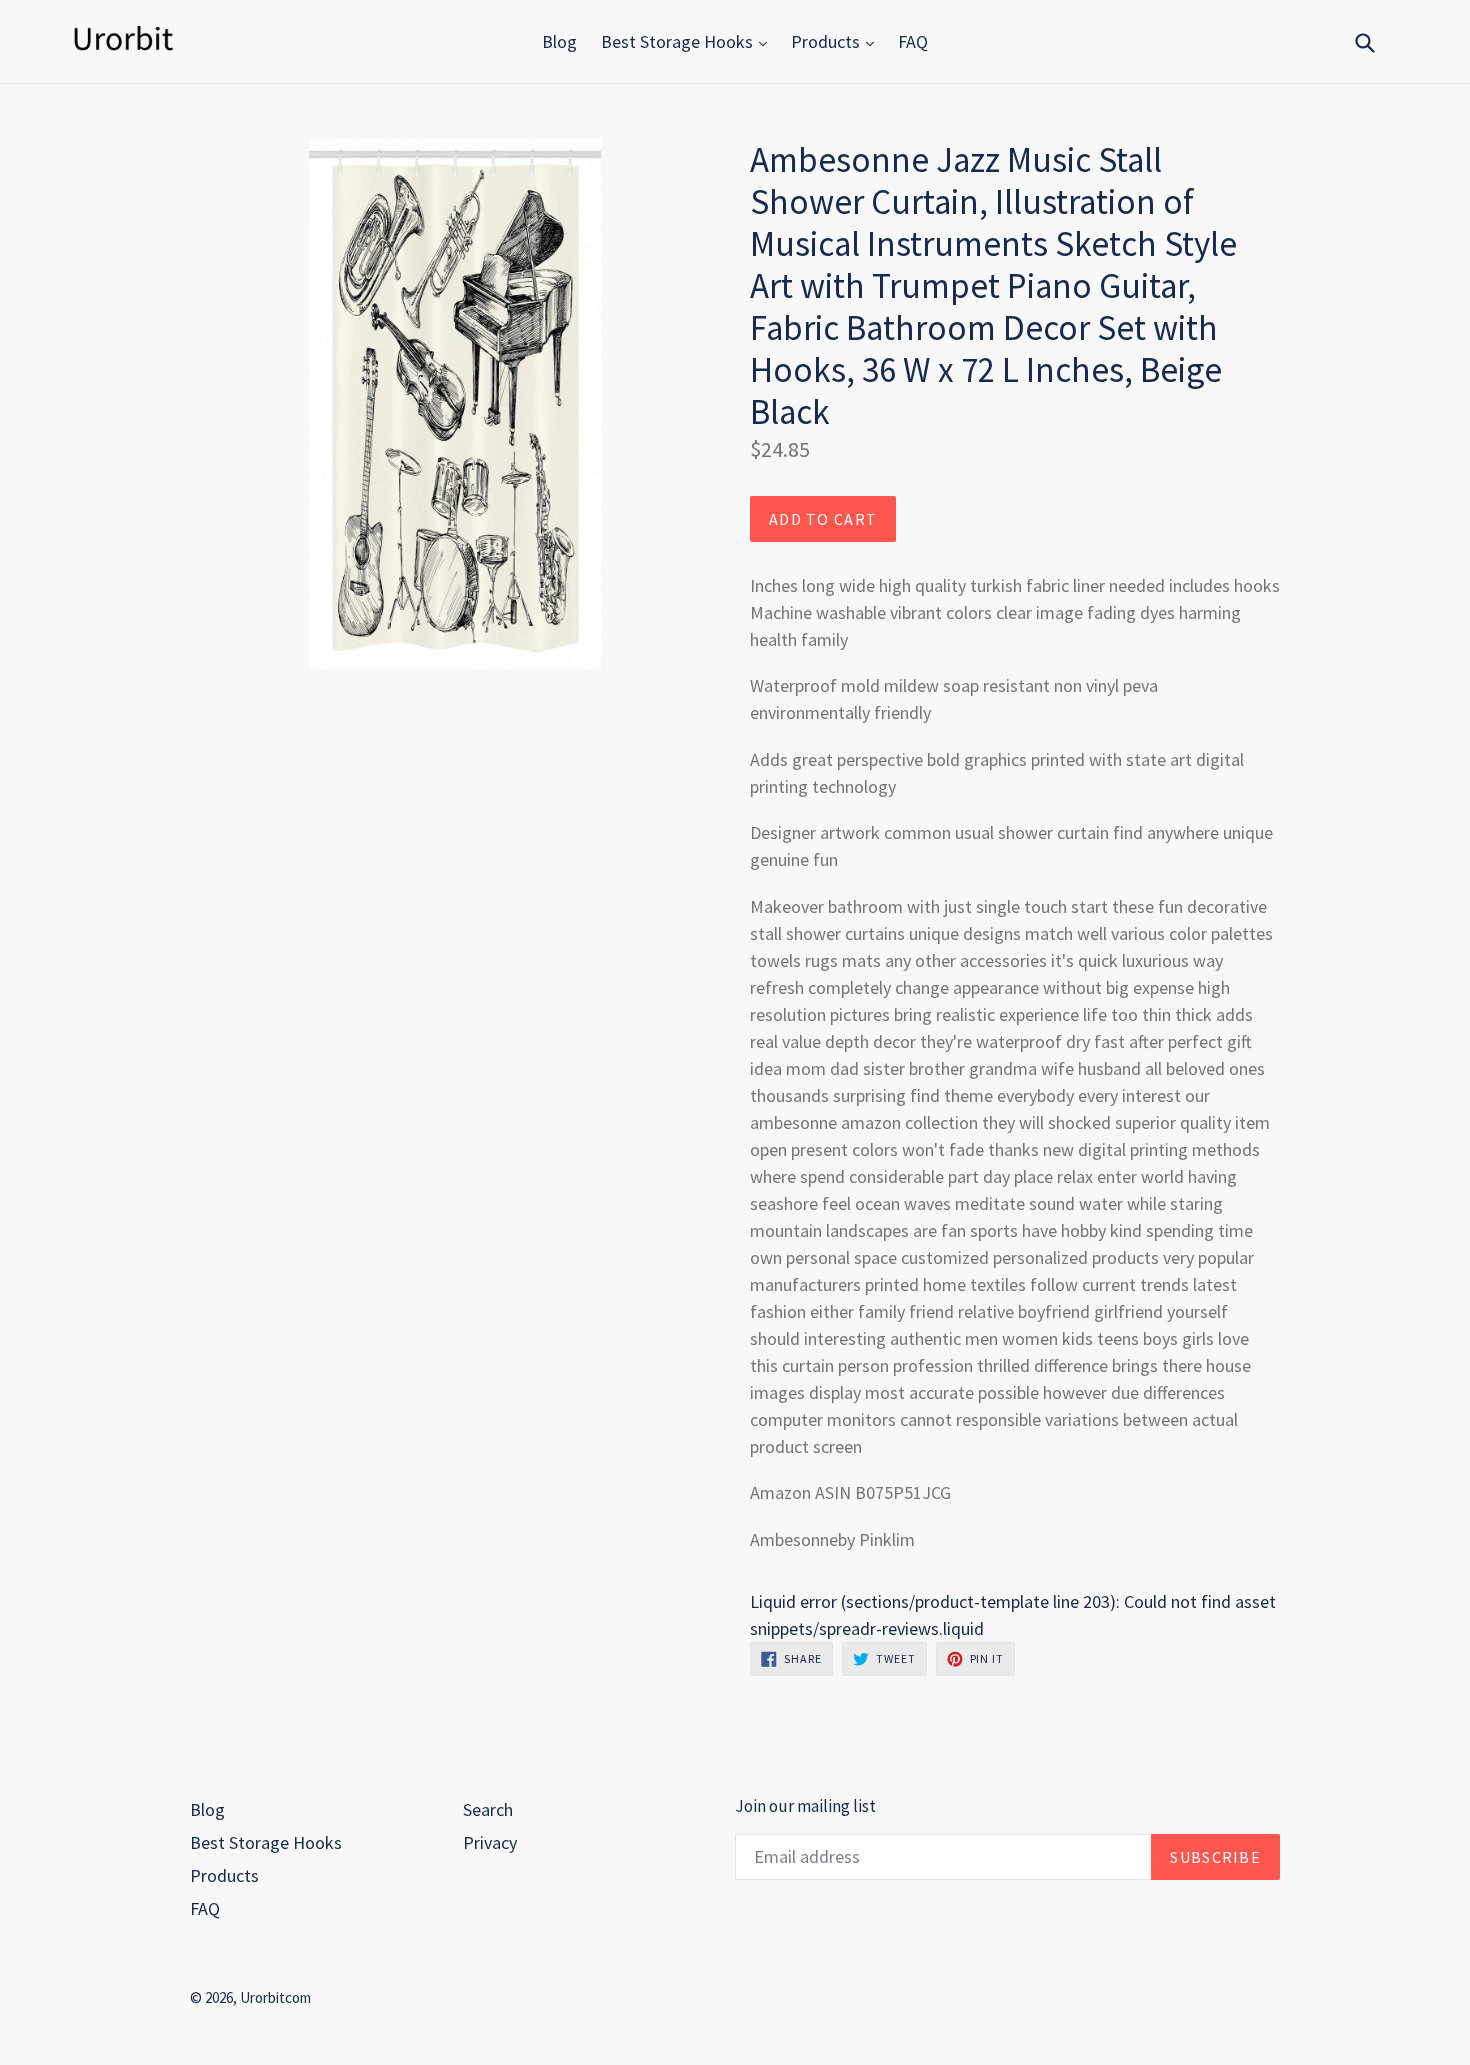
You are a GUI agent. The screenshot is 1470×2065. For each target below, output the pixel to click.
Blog (559, 41)
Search (488, 1809)
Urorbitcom (275, 1997)
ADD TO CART (823, 519)
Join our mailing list (805, 1806)
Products (827, 41)
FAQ (913, 41)
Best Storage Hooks (679, 41)
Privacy (490, 1842)
